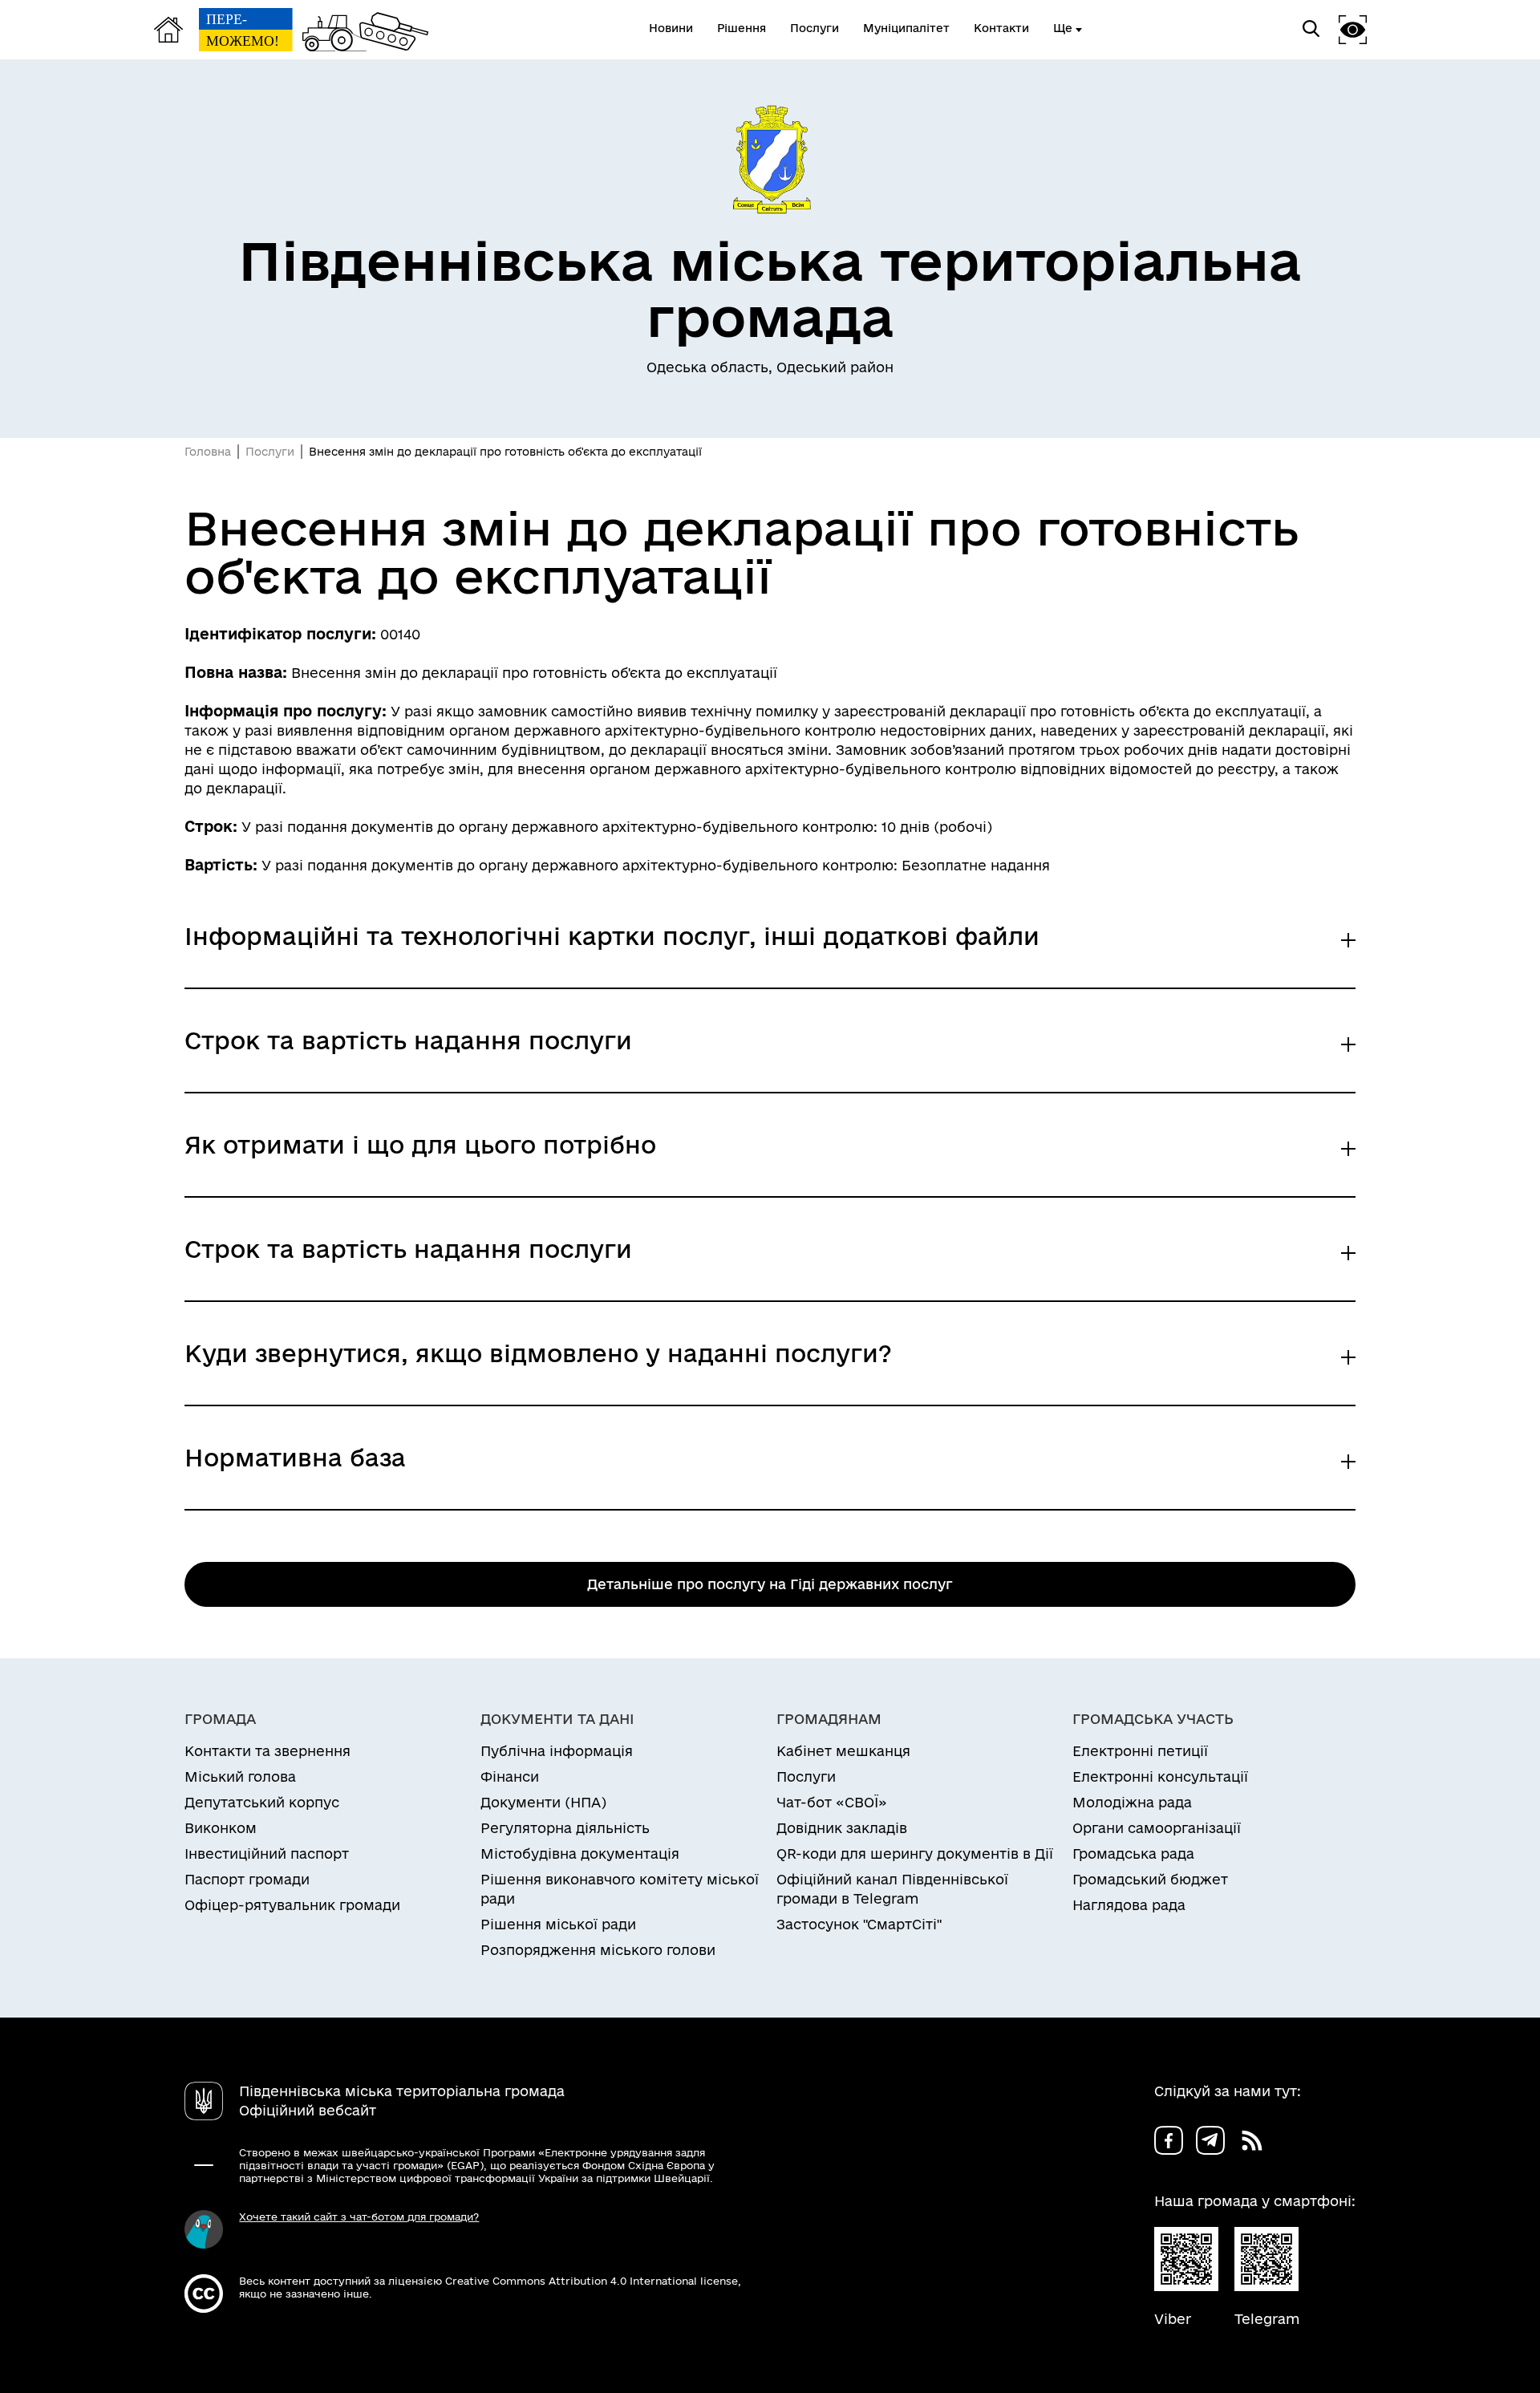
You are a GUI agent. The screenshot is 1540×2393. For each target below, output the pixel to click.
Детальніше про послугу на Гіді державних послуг (770, 1584)
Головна (208, 452)
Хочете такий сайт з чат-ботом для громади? (359, 2217)
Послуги (270, 452)
